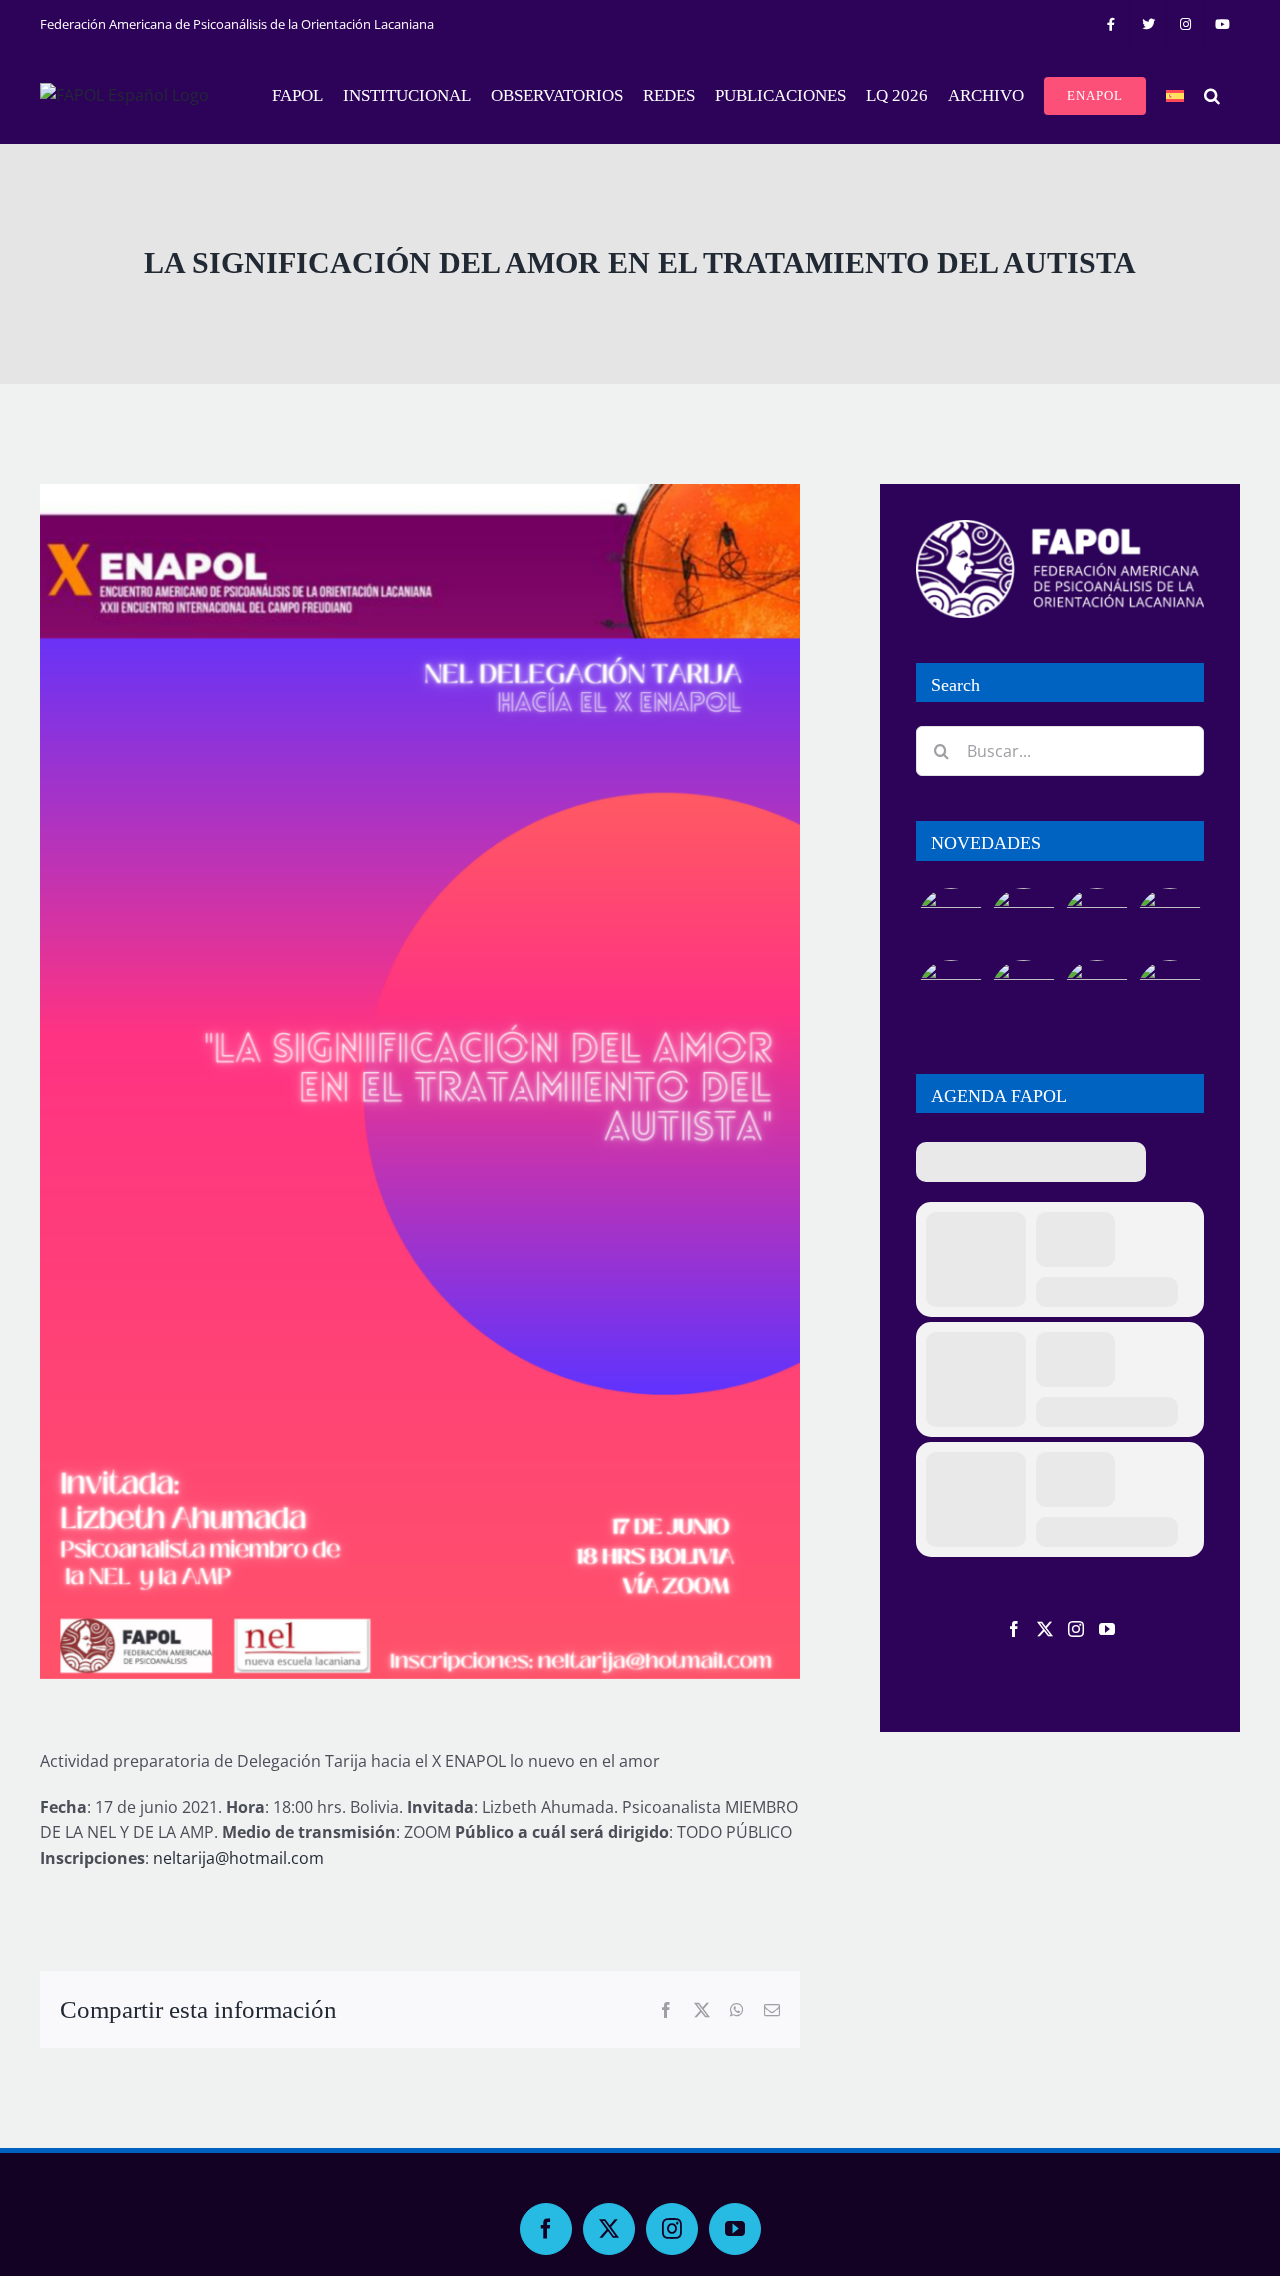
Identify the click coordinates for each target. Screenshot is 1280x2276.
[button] (1212, 96)
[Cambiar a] (1175, 96)
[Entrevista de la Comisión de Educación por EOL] (1169, 993)
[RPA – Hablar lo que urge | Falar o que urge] (950, 921)
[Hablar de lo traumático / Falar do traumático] (1096, 921)
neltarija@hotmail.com (238, 1858)
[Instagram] (1076, 1629)
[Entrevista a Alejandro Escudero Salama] (1096, 993)
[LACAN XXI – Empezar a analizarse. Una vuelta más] (1169, 921)
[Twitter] (1045, 1629)
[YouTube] (1107, 1629)
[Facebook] (1014, 1629)
